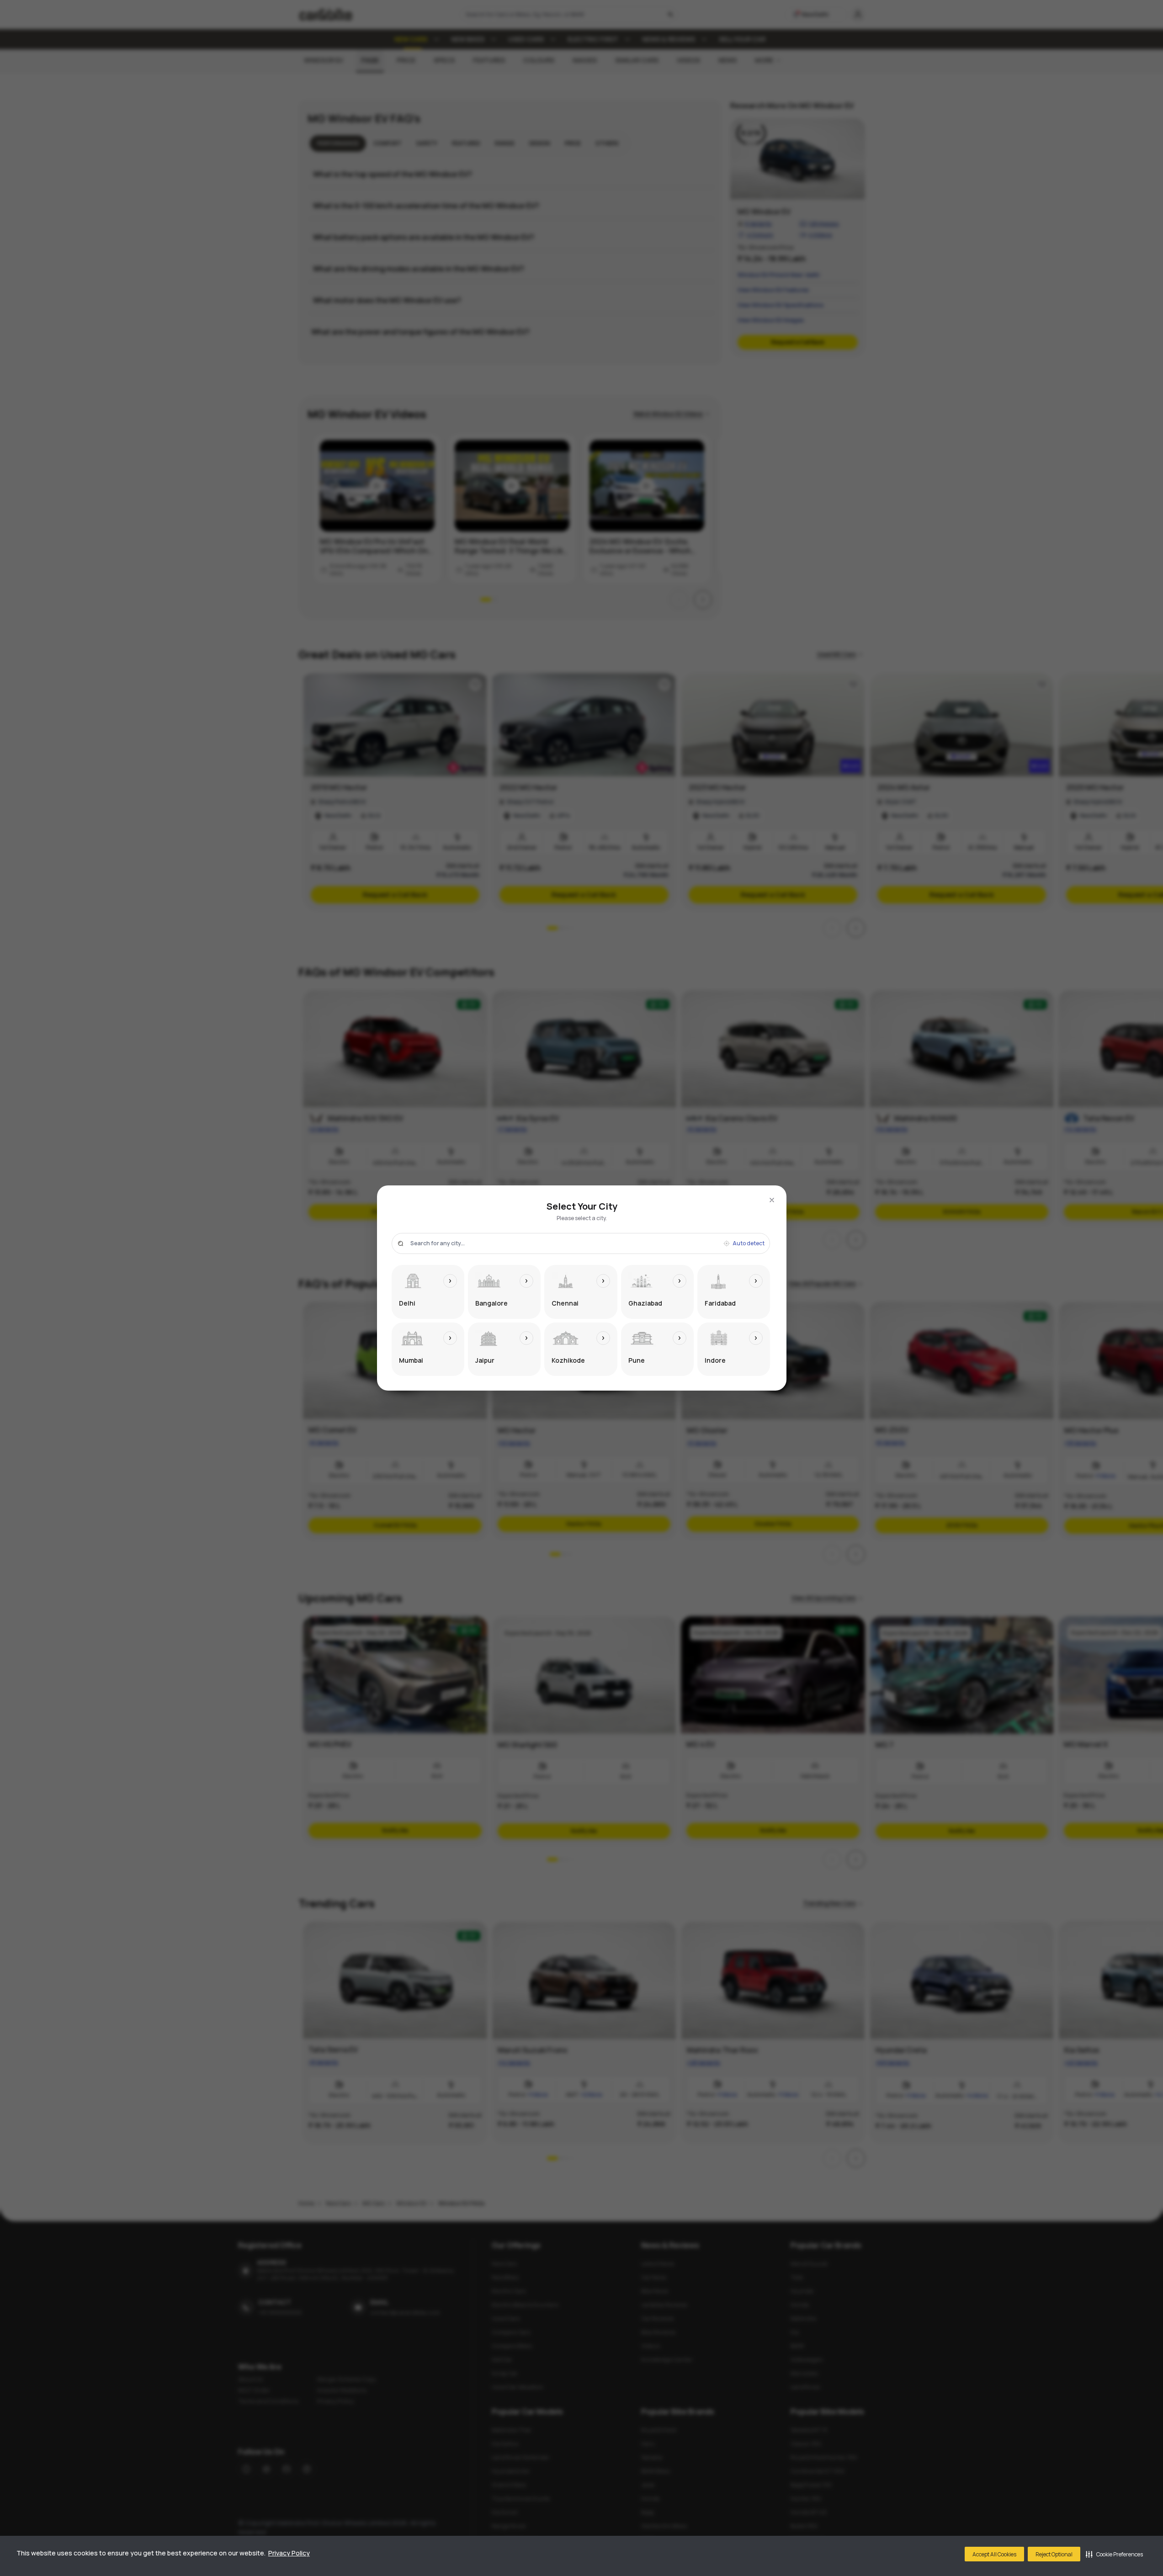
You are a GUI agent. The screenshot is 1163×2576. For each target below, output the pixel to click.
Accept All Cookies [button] (994, 2554)
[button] (1114, 2554)
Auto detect (749, 1243)
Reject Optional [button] (1054, 2554)
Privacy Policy (289, 2553)
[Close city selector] (772, 1200)
